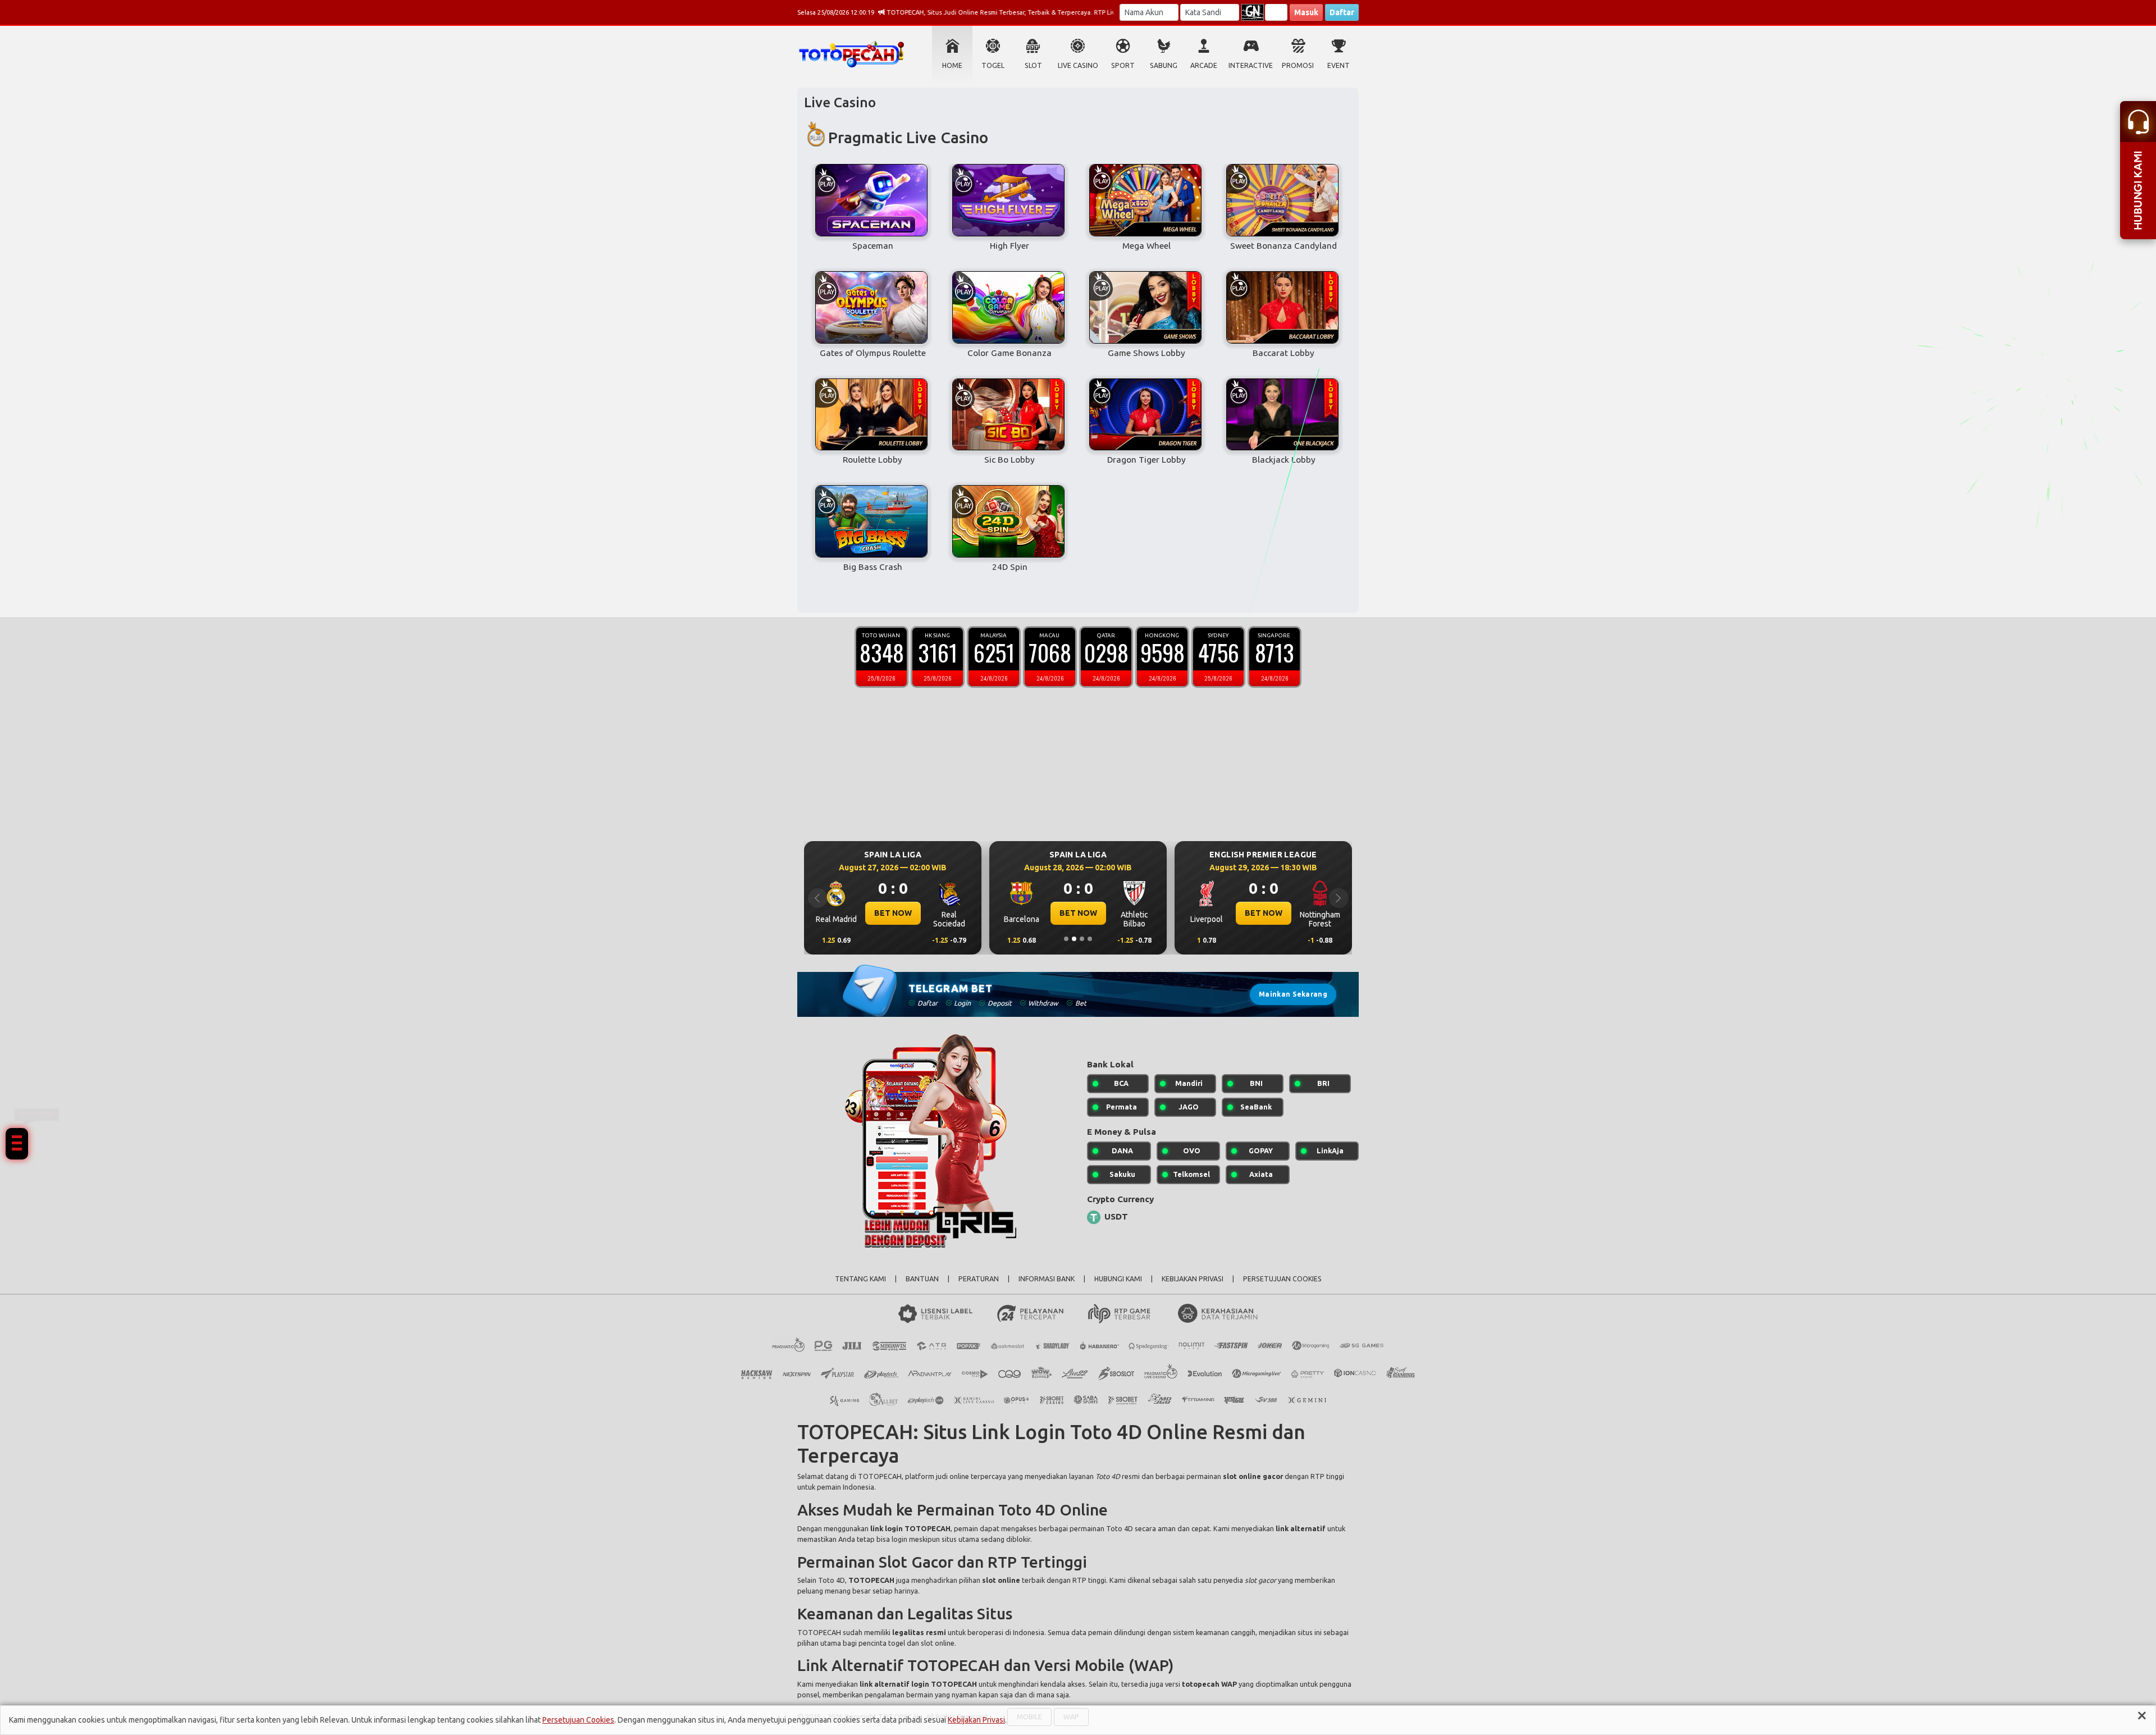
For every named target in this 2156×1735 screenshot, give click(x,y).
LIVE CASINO (1078, 65)
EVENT (1339, 65)
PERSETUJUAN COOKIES (1282, 1279)
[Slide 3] (1082, 939)
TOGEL (993, 65)
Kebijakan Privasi (976, 1720)
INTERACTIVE (1251, 65)
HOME (952, 65)
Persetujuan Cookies (578, 1720)
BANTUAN (922, 1279)
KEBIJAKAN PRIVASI (1193, 1279)
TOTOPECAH (880, 1476)
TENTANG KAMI (860, 1279)
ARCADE (1204, 65)
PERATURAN (979, 1279)
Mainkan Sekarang (1293, 994)
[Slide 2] (1074, 939)
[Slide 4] (1090, 939)
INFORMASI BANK (1047, 1279)
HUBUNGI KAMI (1118, 1279)
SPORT (1123, 65)
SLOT (1033, 65)
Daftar (1342, 12)
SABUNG (1164, 65)
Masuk (1306, 12)
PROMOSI (1298, 65)
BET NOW (893, 913)
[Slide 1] (1066, 939)
